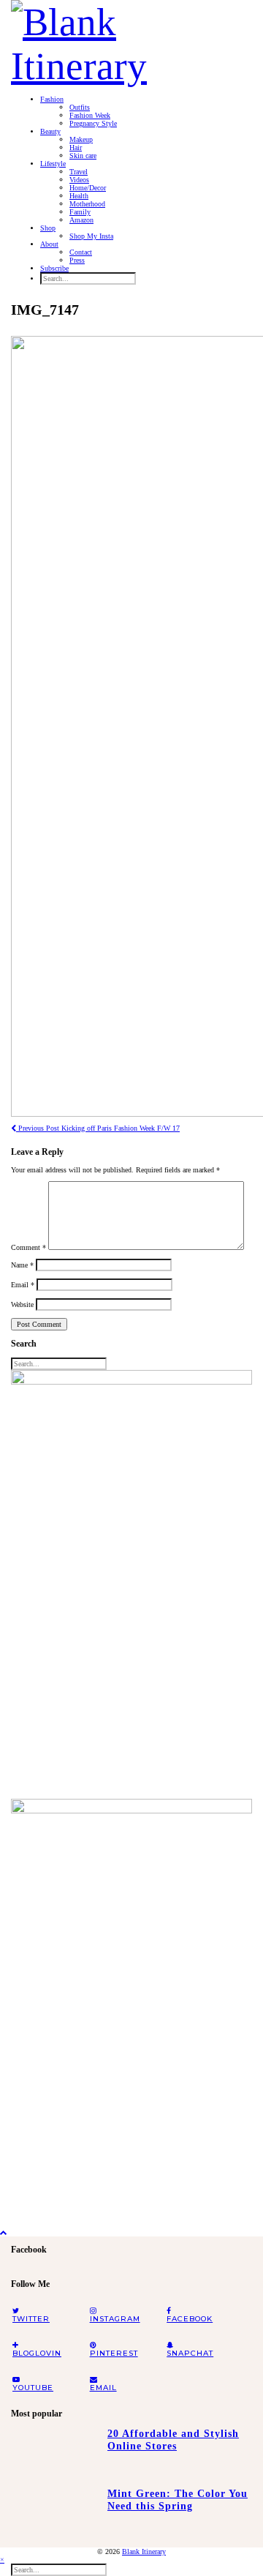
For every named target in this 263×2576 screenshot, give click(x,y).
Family (80, 212)
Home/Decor (88, 188)
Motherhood (87, 204)
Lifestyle (53, 164)
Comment (28, 1247)
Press (77, 260)
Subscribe (54, 268)
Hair (76, 147)
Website (22, 1304)
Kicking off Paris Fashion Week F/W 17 (98, 1128)
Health (79, 196)
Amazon (81, 220)
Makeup (81, 139)
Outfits (80, 107)
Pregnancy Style (93, 123)
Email (23, 1285)
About (49, 244)
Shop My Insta (91, 236)
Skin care (83, 156)
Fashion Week (90, 115)
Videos (79, 180)
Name (22, 1265)
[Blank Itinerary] (131, 40)
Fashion (52, 99)
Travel (79, 172)
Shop (48, 228)
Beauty (50, 131)
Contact (81, 252)
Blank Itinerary (144, 2551)
